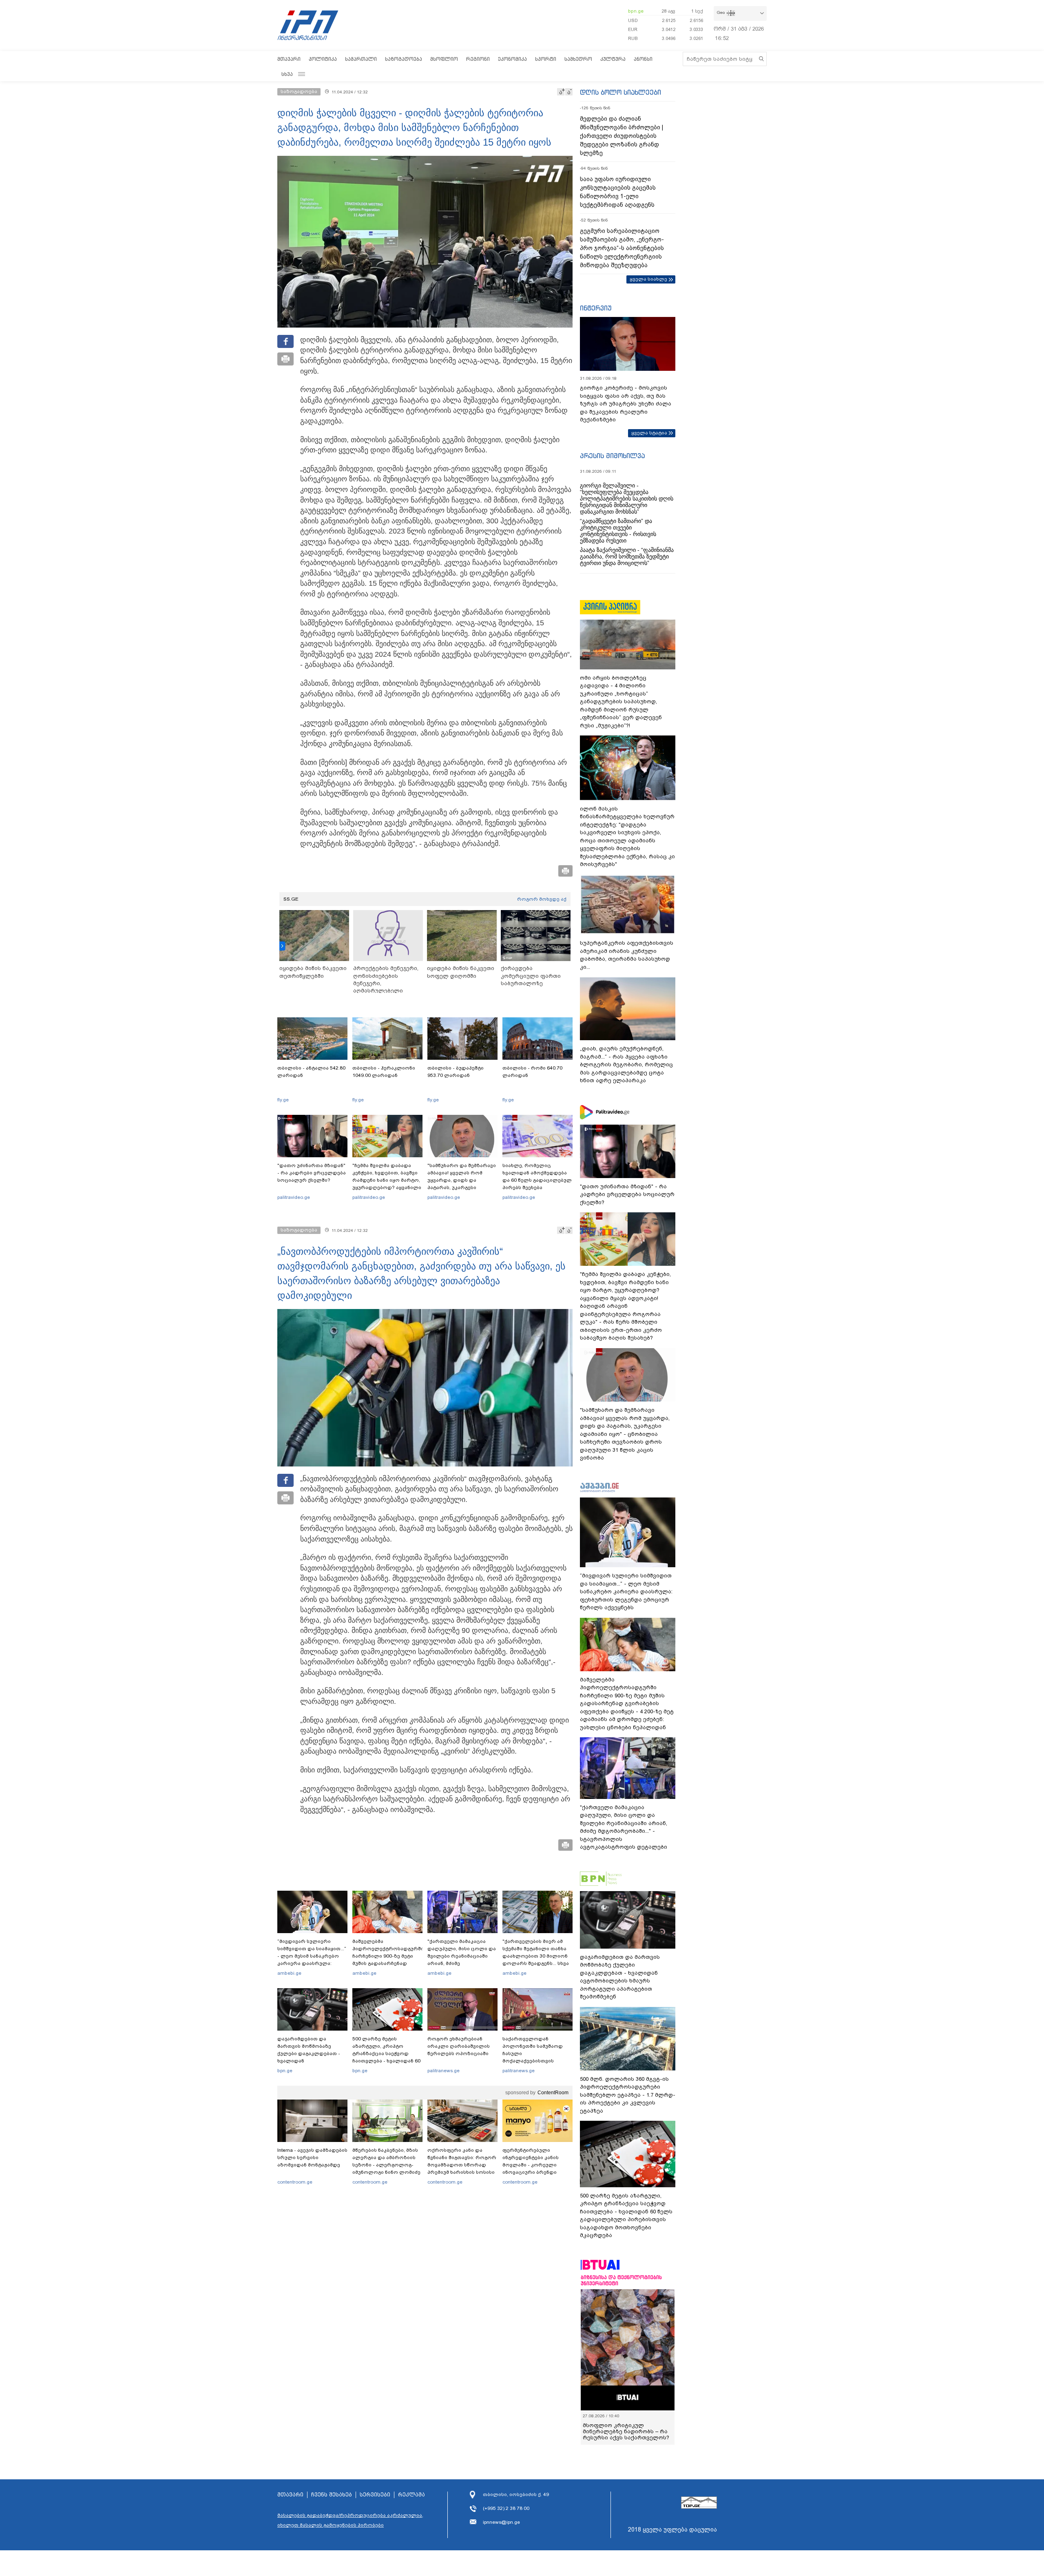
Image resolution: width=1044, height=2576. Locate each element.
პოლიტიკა (323, 59)
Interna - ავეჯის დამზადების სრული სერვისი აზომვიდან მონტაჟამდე (312, 2157)
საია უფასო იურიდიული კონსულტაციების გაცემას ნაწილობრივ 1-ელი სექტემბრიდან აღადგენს (618, 192)
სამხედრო (578, 59)
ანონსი (643, 59)
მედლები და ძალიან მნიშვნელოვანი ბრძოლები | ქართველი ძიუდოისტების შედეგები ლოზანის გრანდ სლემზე (622, 136)
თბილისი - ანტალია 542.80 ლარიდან (311, 1072)
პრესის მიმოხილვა (612, 456)
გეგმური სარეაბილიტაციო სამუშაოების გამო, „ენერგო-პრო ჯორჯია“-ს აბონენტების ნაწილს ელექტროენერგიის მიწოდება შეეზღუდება (622, 248)
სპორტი (546, 59)
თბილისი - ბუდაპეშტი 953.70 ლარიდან (456, 1072)
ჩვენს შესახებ (332, 2495)
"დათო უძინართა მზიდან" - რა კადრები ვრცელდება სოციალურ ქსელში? (312, 1173)
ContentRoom (553, 2093)
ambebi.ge (289, 1973)
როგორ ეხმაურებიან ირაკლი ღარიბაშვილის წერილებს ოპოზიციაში (459, 2046)
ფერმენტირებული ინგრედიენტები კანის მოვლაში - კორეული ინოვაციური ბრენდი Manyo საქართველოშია (533, 2165)
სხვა (287, 74)
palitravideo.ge (294, 1197)
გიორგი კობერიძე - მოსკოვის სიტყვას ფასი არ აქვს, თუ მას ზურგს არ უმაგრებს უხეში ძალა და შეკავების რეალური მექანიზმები (626, 404)
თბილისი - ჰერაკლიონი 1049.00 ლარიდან (384, 1072)
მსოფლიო (444, 59)
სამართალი (361, 59)
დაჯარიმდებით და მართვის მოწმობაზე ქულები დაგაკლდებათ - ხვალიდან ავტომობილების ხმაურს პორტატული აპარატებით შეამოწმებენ (310, 2061)
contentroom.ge (295, 2182)
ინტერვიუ (596, 308)
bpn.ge (636, 11)
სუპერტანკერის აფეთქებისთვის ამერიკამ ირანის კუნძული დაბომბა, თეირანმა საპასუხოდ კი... (627, 955)
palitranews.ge (443, 2071)
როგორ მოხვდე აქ (542, 899)
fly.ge (283, 1100)
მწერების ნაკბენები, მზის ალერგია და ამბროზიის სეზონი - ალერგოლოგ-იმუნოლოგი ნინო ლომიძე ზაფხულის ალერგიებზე (386, 2165)
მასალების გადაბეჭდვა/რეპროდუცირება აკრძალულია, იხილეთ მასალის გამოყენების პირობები (350, 2520)
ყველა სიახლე (648, 279)
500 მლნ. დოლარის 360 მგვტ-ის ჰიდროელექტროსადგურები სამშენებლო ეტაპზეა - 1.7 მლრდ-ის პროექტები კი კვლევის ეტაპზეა (628, 2095)
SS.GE (291, 899)
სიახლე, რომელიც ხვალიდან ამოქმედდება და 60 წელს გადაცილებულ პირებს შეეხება (537, 1176)
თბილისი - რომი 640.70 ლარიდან (532, 1072)
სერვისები (375, 2495)
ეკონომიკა (512, 59)
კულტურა (613, 59)
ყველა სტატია (649, 433)
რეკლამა (411, 2495)
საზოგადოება (404, 59)
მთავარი (289, 59)
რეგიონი (478, 59)
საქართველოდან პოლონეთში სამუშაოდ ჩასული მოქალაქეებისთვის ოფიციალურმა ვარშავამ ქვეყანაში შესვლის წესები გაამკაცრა (536, 2061)
